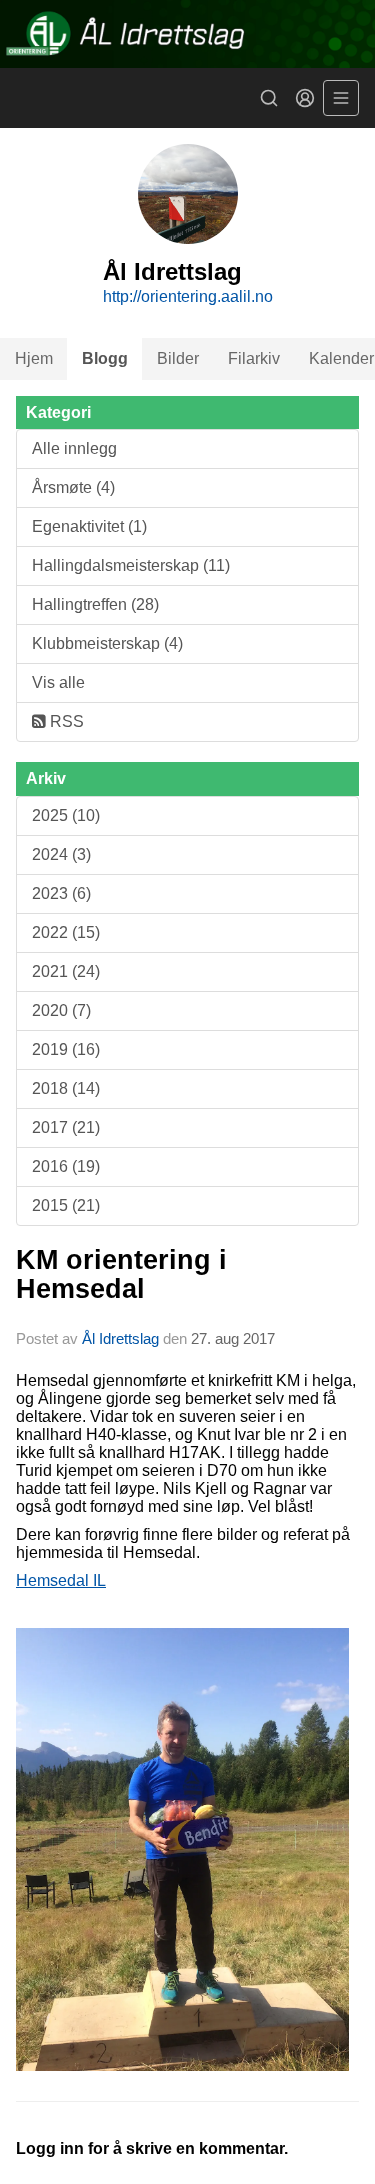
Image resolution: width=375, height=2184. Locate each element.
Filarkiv (254, 358)
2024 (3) (61, 854)
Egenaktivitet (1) (89, 526)
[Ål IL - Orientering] (187, 34)
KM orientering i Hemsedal (121, 1274)
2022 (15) (66, 932)
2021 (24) (66, 971)
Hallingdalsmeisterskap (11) (131, 565)
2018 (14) (66, 1088)
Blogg (105, 358)
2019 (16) (66, 1049)
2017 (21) (66, 1127)
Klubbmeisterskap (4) (107, 643)
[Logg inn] (305, 98)
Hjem (34, 358)
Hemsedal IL (61, 1580)
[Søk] (269, 98)
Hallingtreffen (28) (95, 604)
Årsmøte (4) (73, 487)
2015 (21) (66, 1205)
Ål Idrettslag (120, 1338)
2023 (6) (61, 893)
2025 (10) (66, 815)
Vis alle (58, 682)
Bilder (178, 358)
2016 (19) (66, 1166)
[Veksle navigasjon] (341, 98)
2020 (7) (61, 1010)
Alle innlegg (74, 448)
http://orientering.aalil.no (188, 296)
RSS (65, 721)
